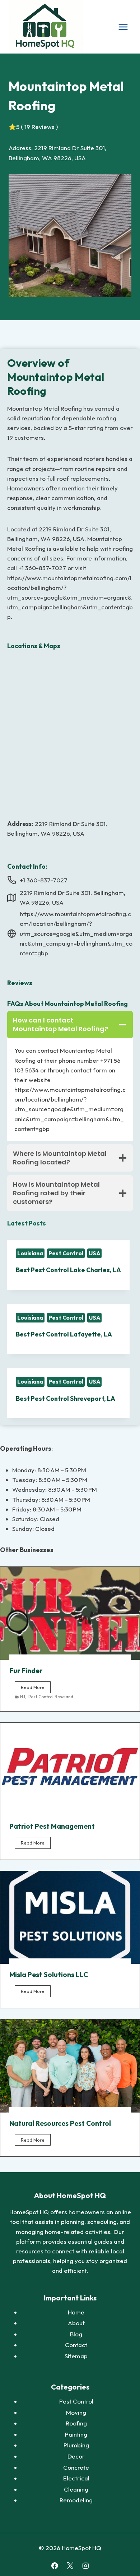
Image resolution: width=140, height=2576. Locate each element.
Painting (76, 2434)
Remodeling (76, 2500)
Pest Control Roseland (51, 1697)
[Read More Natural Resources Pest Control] (70, 2066)
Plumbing (76, 2445)
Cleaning (76, 2489)
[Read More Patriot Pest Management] (70, 1769)
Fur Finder (26, 1671)
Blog (76, 2334)
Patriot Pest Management (52, 1826)
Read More (36, 1688)
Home (76, 2312)
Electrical (76, 2478)
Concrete (76, 2467)
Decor (76, 2456)
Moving (76, 2412)
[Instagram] (85, 2566)
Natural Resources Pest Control (60, 2123)
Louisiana (30, 1253)
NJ (23, 1697)
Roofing (76, 2423)
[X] (70, 2566)
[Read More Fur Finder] (70, 1613)
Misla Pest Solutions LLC (49, 1975)
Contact (76, 2345)
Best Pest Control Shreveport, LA (66, 1398)
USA (95, 1253)
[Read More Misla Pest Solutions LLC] (70, 1918)
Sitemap (76, 2356)
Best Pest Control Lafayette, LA (64, 1334)
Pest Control (66, 1253)
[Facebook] (54, 2566)
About (76, 2323)
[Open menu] (123, 27)
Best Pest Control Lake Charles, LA (68, 1270)
